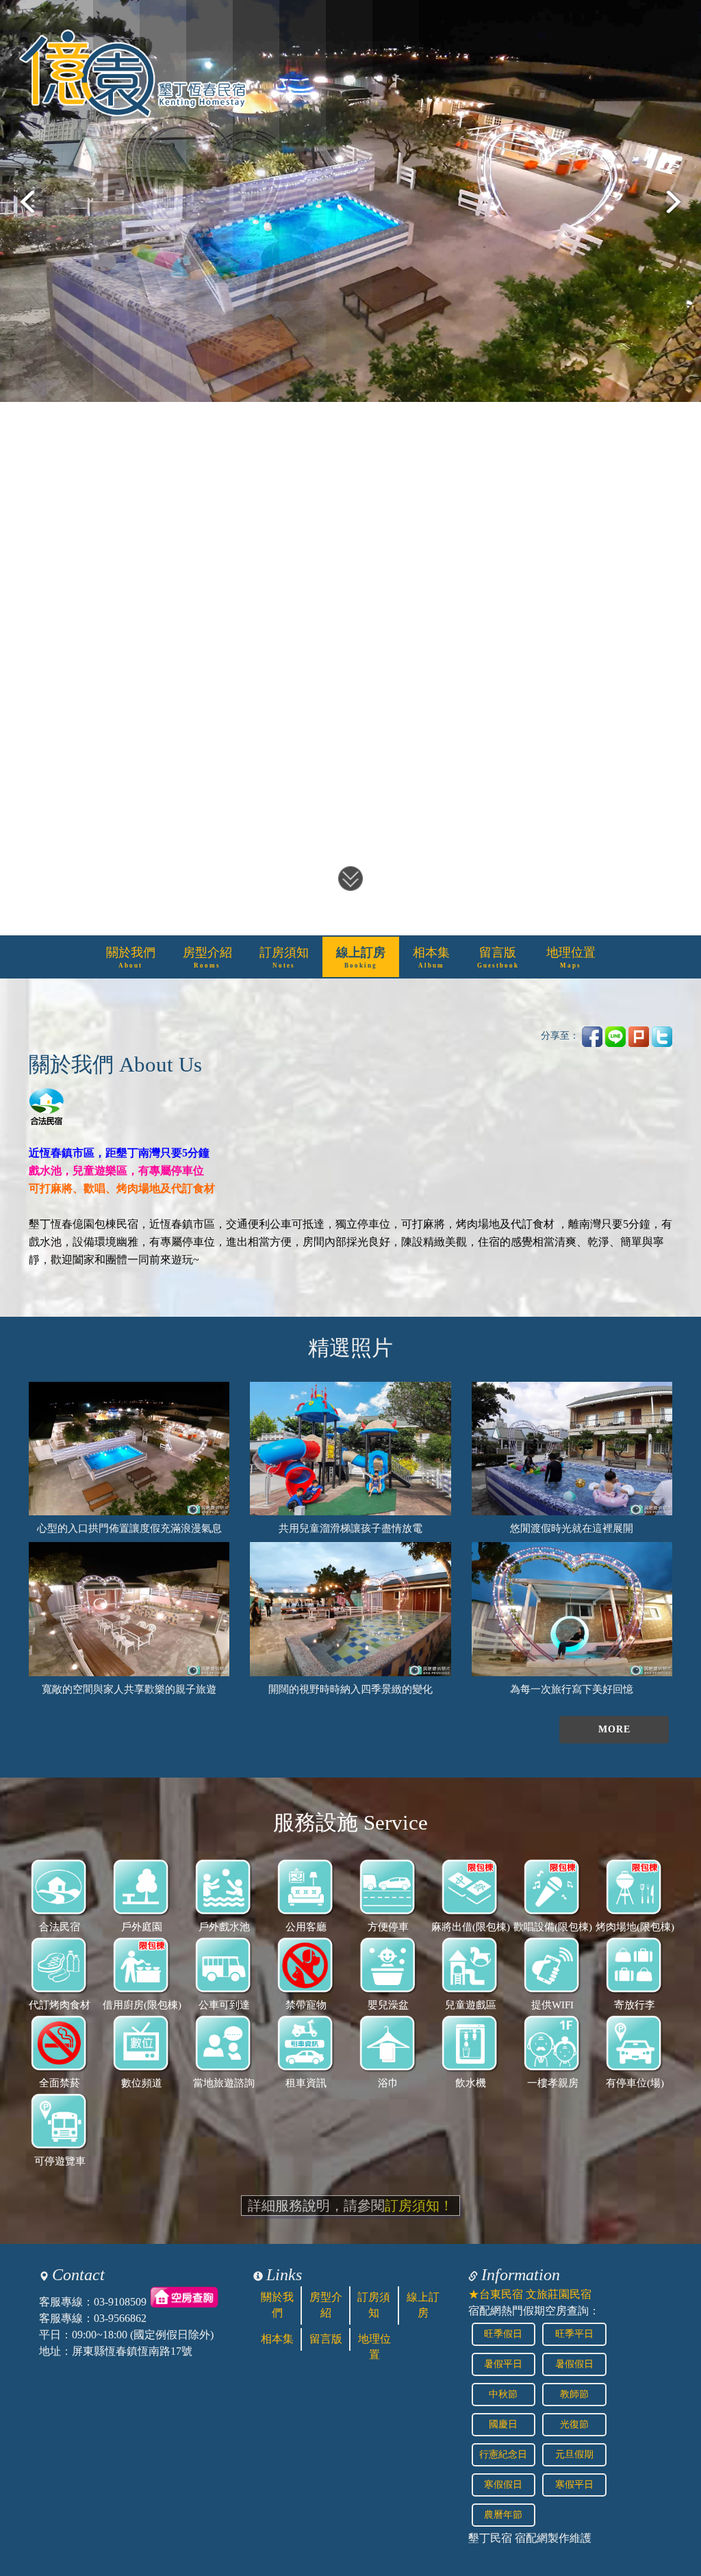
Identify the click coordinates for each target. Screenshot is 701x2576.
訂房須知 (284, 957)
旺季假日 (503, 2334)
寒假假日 (503, 2485)
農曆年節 (503, 2515)
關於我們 (131, 957)
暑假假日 (574, 2364)
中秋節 (503, 2394)
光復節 (574, 2424)
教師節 (574, 2394)
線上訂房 (361, 957)
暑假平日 (503, 2364)
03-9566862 (120, 2318)
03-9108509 (120, 2302)
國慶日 (503, 2424)
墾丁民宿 (490, 2538)
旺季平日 (574, 2334)
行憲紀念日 (503, 2454)
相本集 (431, 957)
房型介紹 (207, 957)
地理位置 (571, 957)
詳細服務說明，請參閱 (350, 2206)
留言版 (498, 957)
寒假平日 (574, 2485)
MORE (614, 1729)
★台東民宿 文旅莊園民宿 (530, 2294)
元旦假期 (574, 2454)
